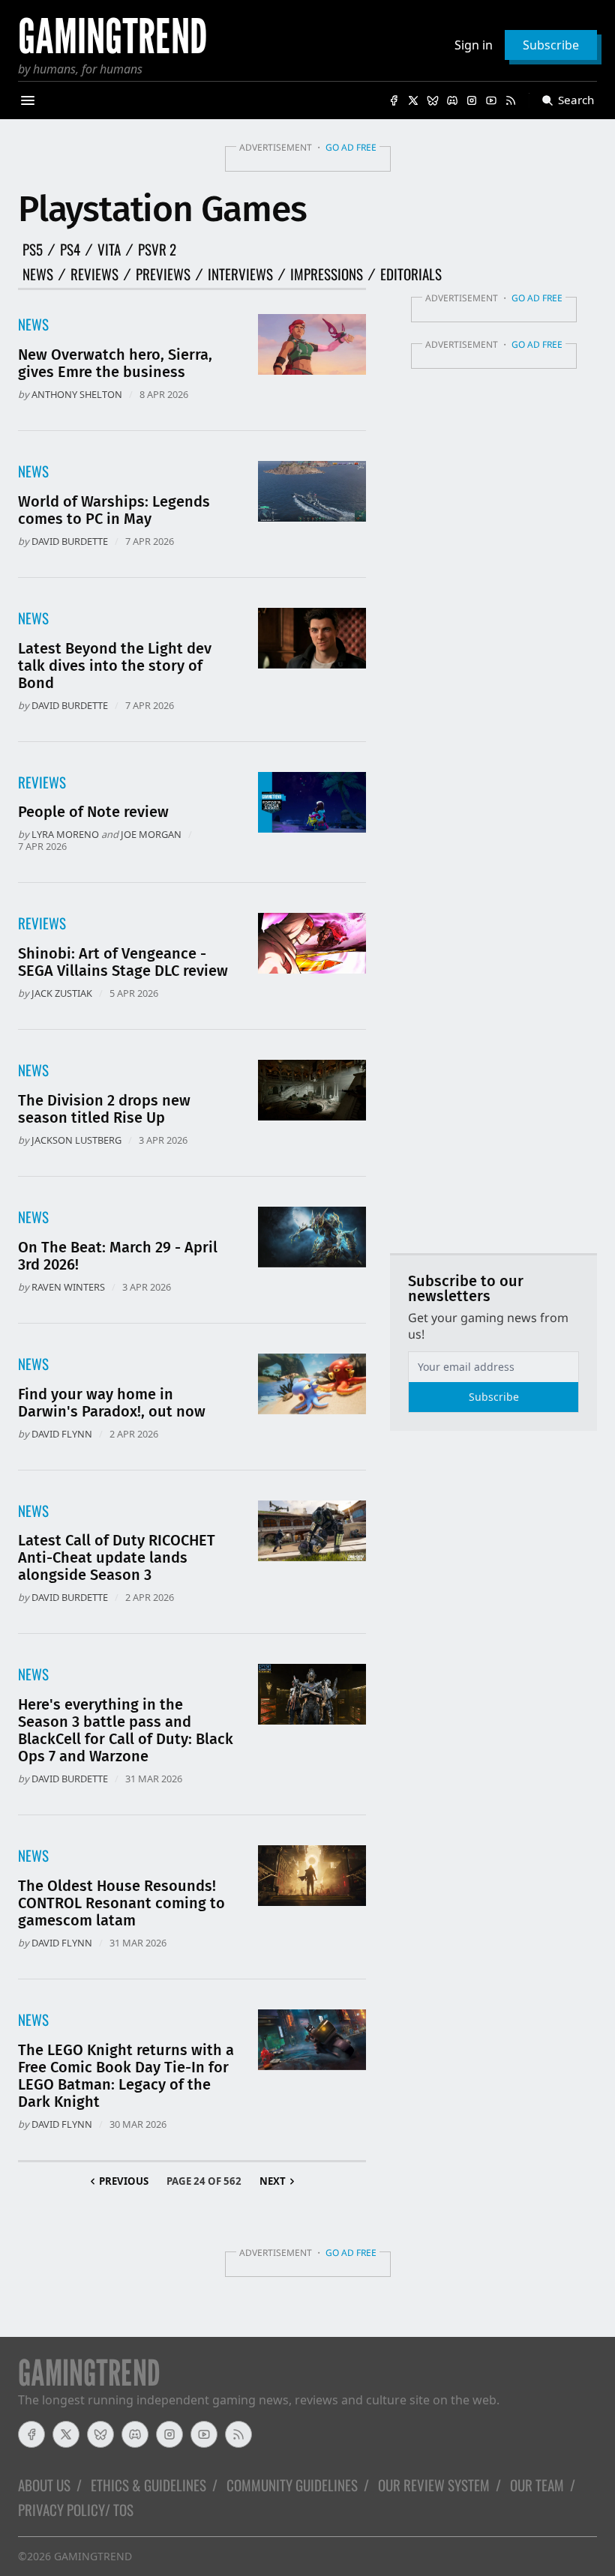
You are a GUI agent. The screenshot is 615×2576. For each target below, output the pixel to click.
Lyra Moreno (65, 834)
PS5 (33, 250)
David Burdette (70, 541)
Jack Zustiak (62, 993)
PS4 (70, 250)
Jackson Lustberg (76, 1140)
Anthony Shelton (77, 394)
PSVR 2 (157, 250)
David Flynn (62, 1434)
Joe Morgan (151, 834)
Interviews (240, 274)
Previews (163, 274)
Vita (109, 250)
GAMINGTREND (93, 2556)
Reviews (94, 274)
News (38, 274)
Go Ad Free (351, 147)
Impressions (327, 274)
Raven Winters (68, 1287)
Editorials (411, 274)
